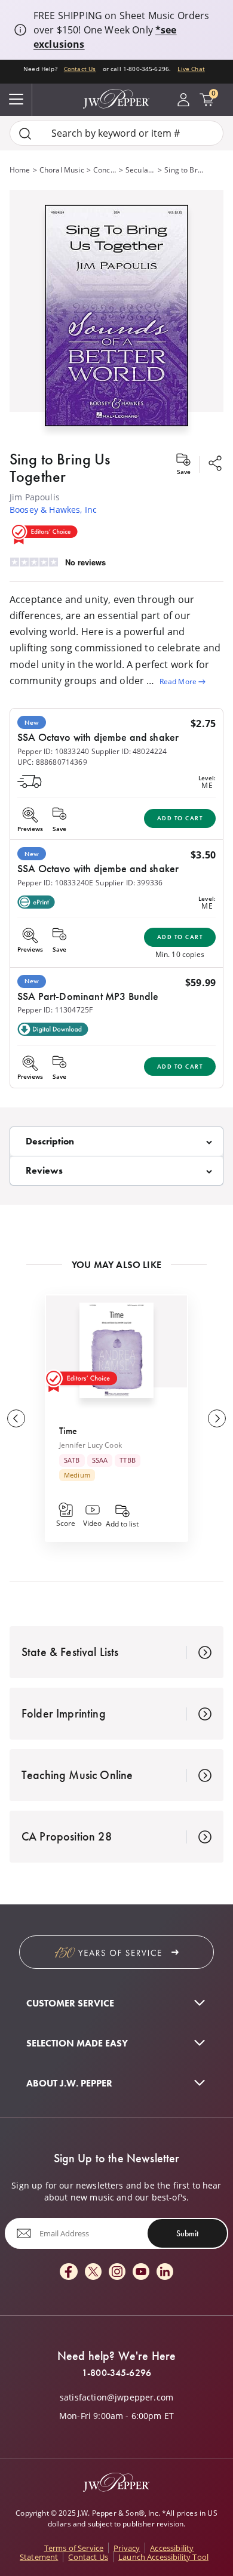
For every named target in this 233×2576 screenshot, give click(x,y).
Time (68, 1431)
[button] (116, 313)
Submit (187, 2233)
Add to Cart (180, 818)
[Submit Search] (25, 133)
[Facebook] (69, 2272)
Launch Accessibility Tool (163, 2557)
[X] (93, 2272)
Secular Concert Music (140, 170)
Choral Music (62, 170)
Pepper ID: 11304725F (55, 1010)
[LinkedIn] (165, 2272)
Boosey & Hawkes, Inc (53, 510)
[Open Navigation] (16, 100)
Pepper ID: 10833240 (53, 751)
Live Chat (191, 69)
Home (20, 170)
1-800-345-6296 (116, 2373)
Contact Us (80, 69)
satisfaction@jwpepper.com (116, 2398)
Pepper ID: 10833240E (55, 883)
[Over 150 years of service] (116, 1952)
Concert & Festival (105, 170)
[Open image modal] (116, 320)
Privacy (127, 2548)
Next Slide (217, 1418)
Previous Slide (16, 1418)
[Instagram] (117, 2272)
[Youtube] (141, 2272)
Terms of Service (74, 2548)
